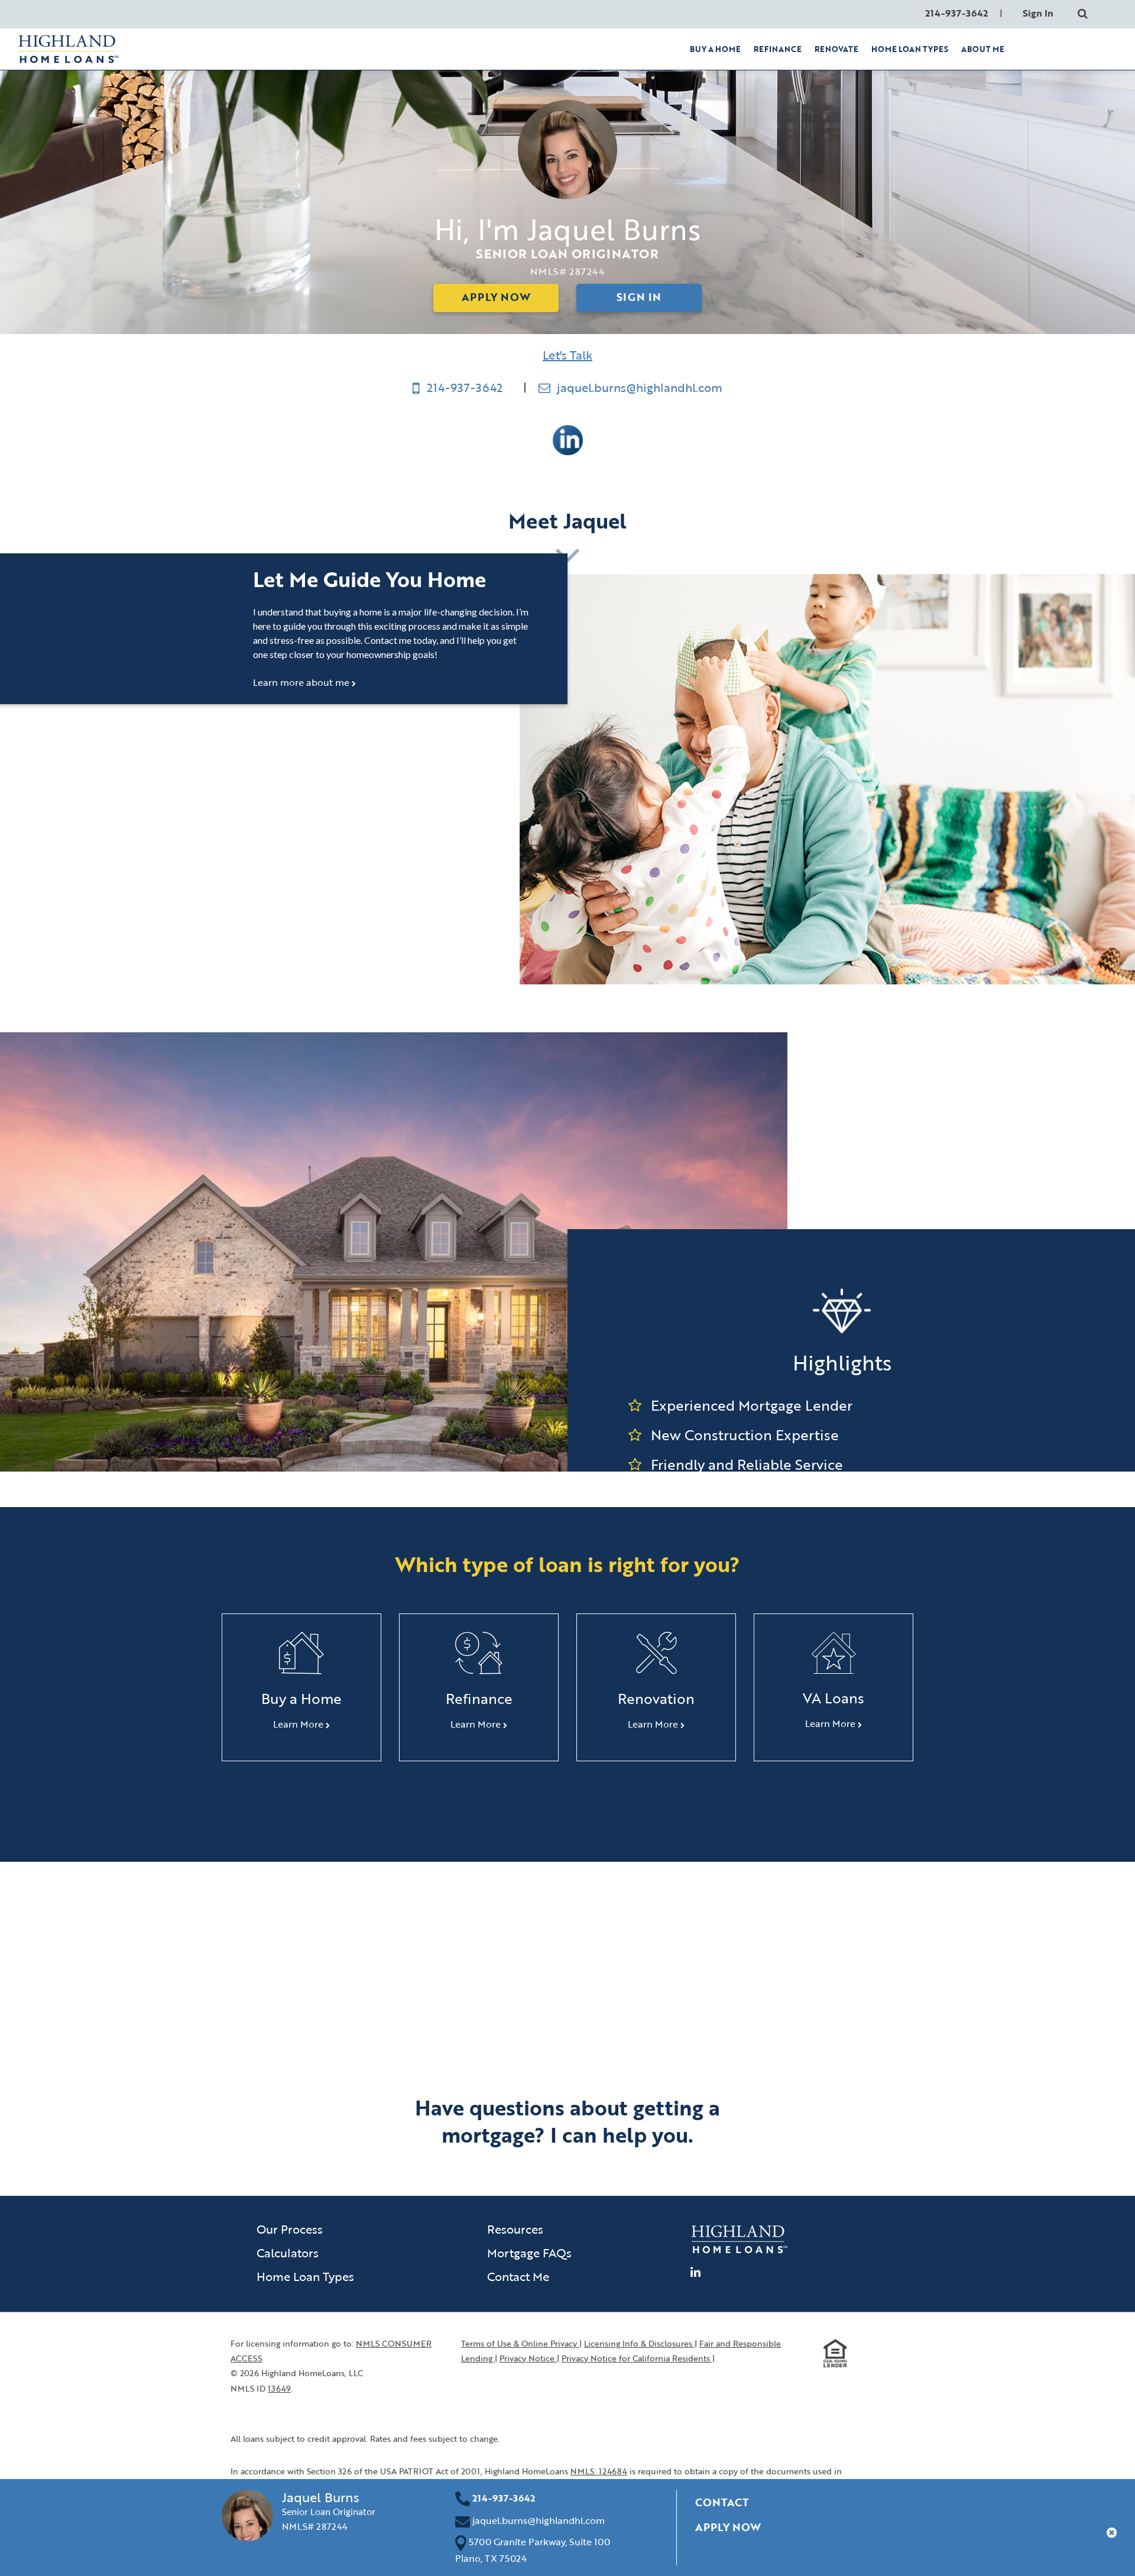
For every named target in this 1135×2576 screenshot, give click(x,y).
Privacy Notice (528, 2358)
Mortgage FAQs (529, 2253)
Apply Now (496, 297)
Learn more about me (302, 682)
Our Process (290, 2229)
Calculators (288, 2253)
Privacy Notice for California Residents (637, 2358)
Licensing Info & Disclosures (639, 2343)
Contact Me (518, 2276)
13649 (279, 2388)
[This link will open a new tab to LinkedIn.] (568, 439)
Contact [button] (722, 2502)
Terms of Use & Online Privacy (520, 2343)
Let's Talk (567, 355)
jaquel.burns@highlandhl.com (638, 387)
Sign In (1038, 13)
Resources (515, 2229)
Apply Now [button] (728, 2527)
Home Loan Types (305, 2276)
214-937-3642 (465, 387)
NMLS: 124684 (599, 2471)
